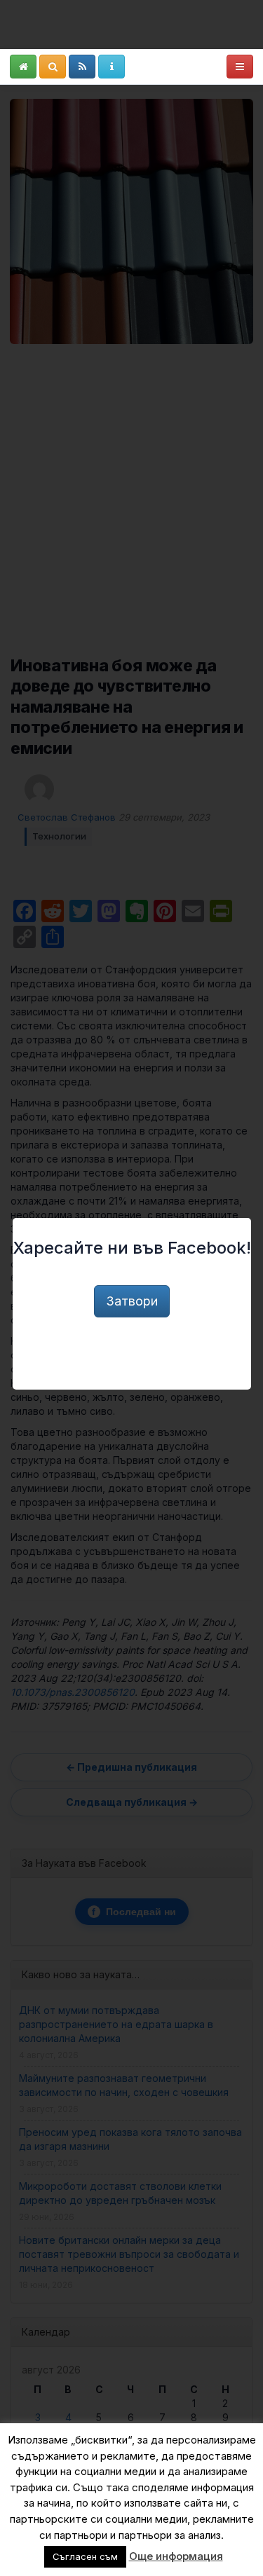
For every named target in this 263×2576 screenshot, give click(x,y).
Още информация (176, 2556)
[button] (23, 67)
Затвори (132, 1301)
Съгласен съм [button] (85, 2556)
